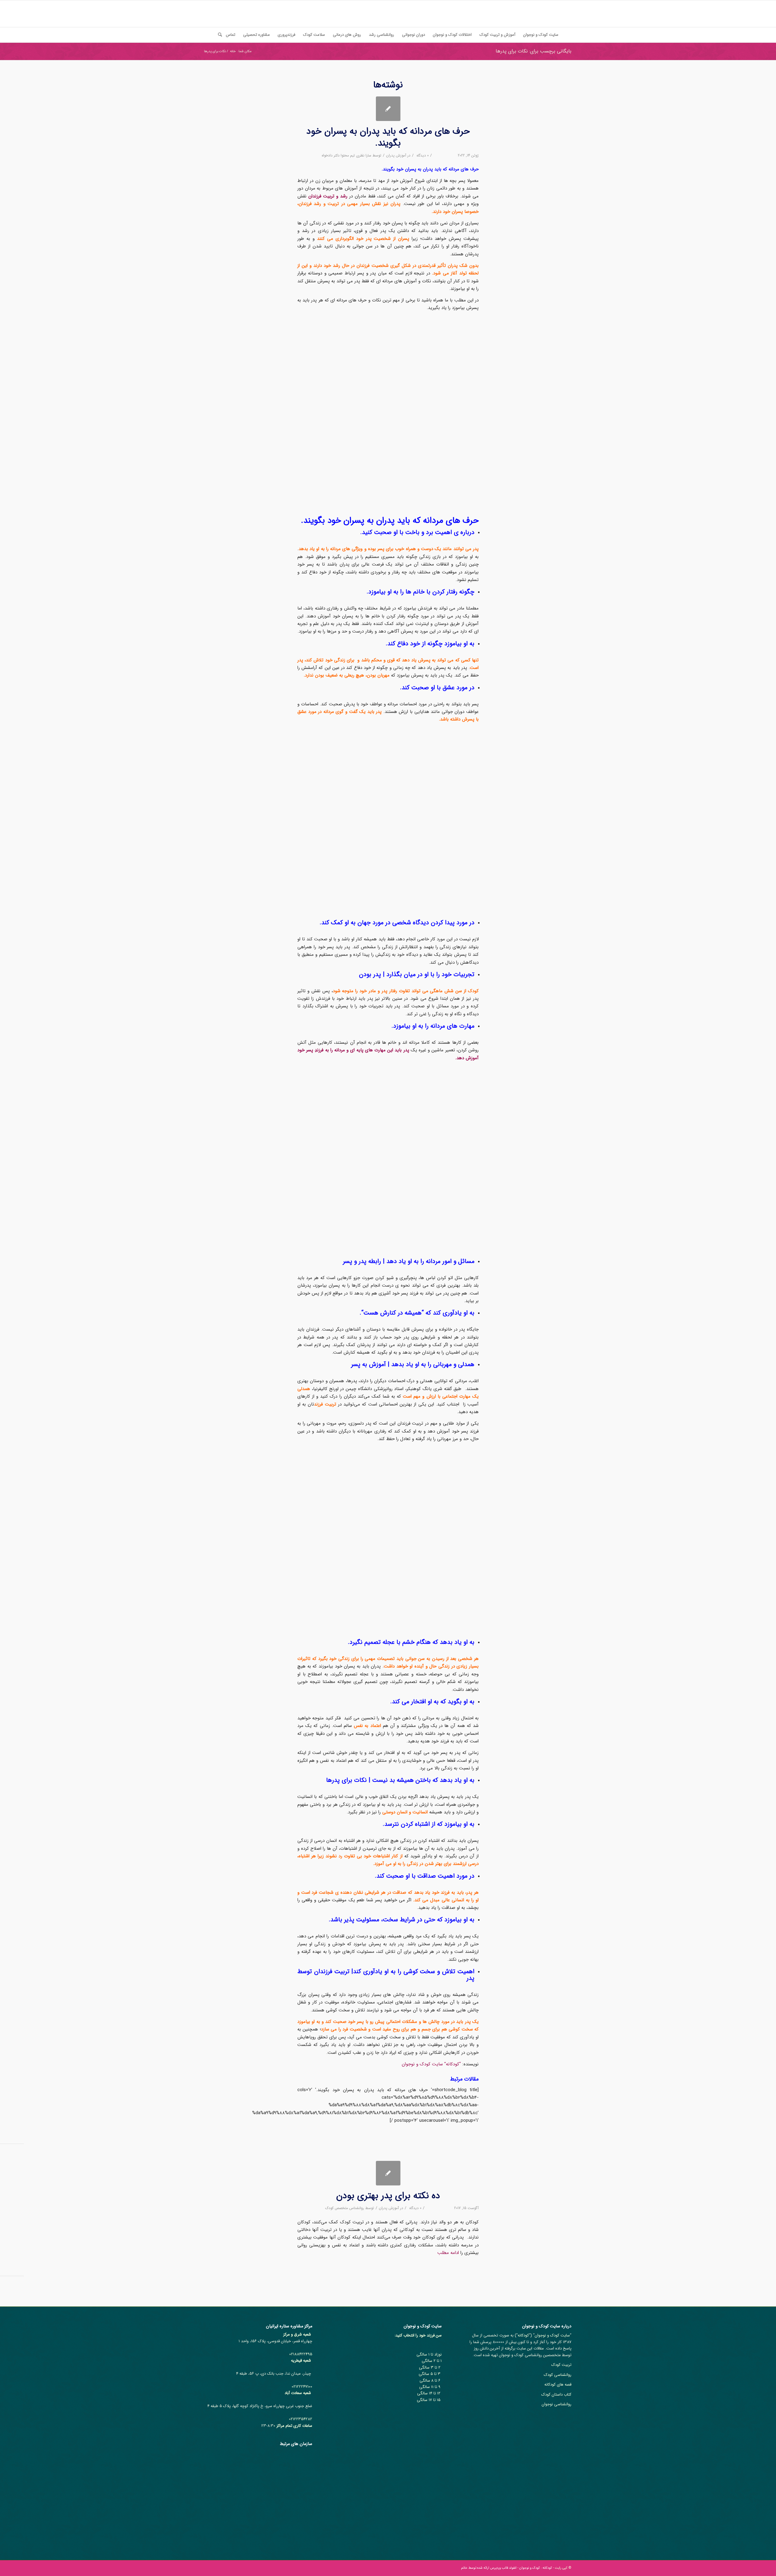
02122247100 (302, 2387)
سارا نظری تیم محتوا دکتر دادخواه (346, 155)
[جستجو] (218, 35)
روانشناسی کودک (558, 2375)
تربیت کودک (561, 2365)
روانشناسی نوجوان (557, 2404)
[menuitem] (541, 35)
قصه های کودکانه (558, 2385)
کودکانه (523, 2335)
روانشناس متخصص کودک (345, 2208)
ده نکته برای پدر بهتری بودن (388, 2196)
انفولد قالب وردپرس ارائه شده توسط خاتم (489, 2568)
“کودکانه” (453, 2064)
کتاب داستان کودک (556, 2395)
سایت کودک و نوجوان (423, 2064)
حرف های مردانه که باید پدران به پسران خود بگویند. (388, 137)
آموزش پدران (396, 155)
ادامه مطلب (448, 2253)
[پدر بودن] (388, 2173)
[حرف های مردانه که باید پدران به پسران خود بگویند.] (388, 109)
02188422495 (301, 2354)
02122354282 (301, 2419)
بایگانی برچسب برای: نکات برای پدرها (533, 51)
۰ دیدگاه (422, 155)
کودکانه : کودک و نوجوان (536, 2568)
